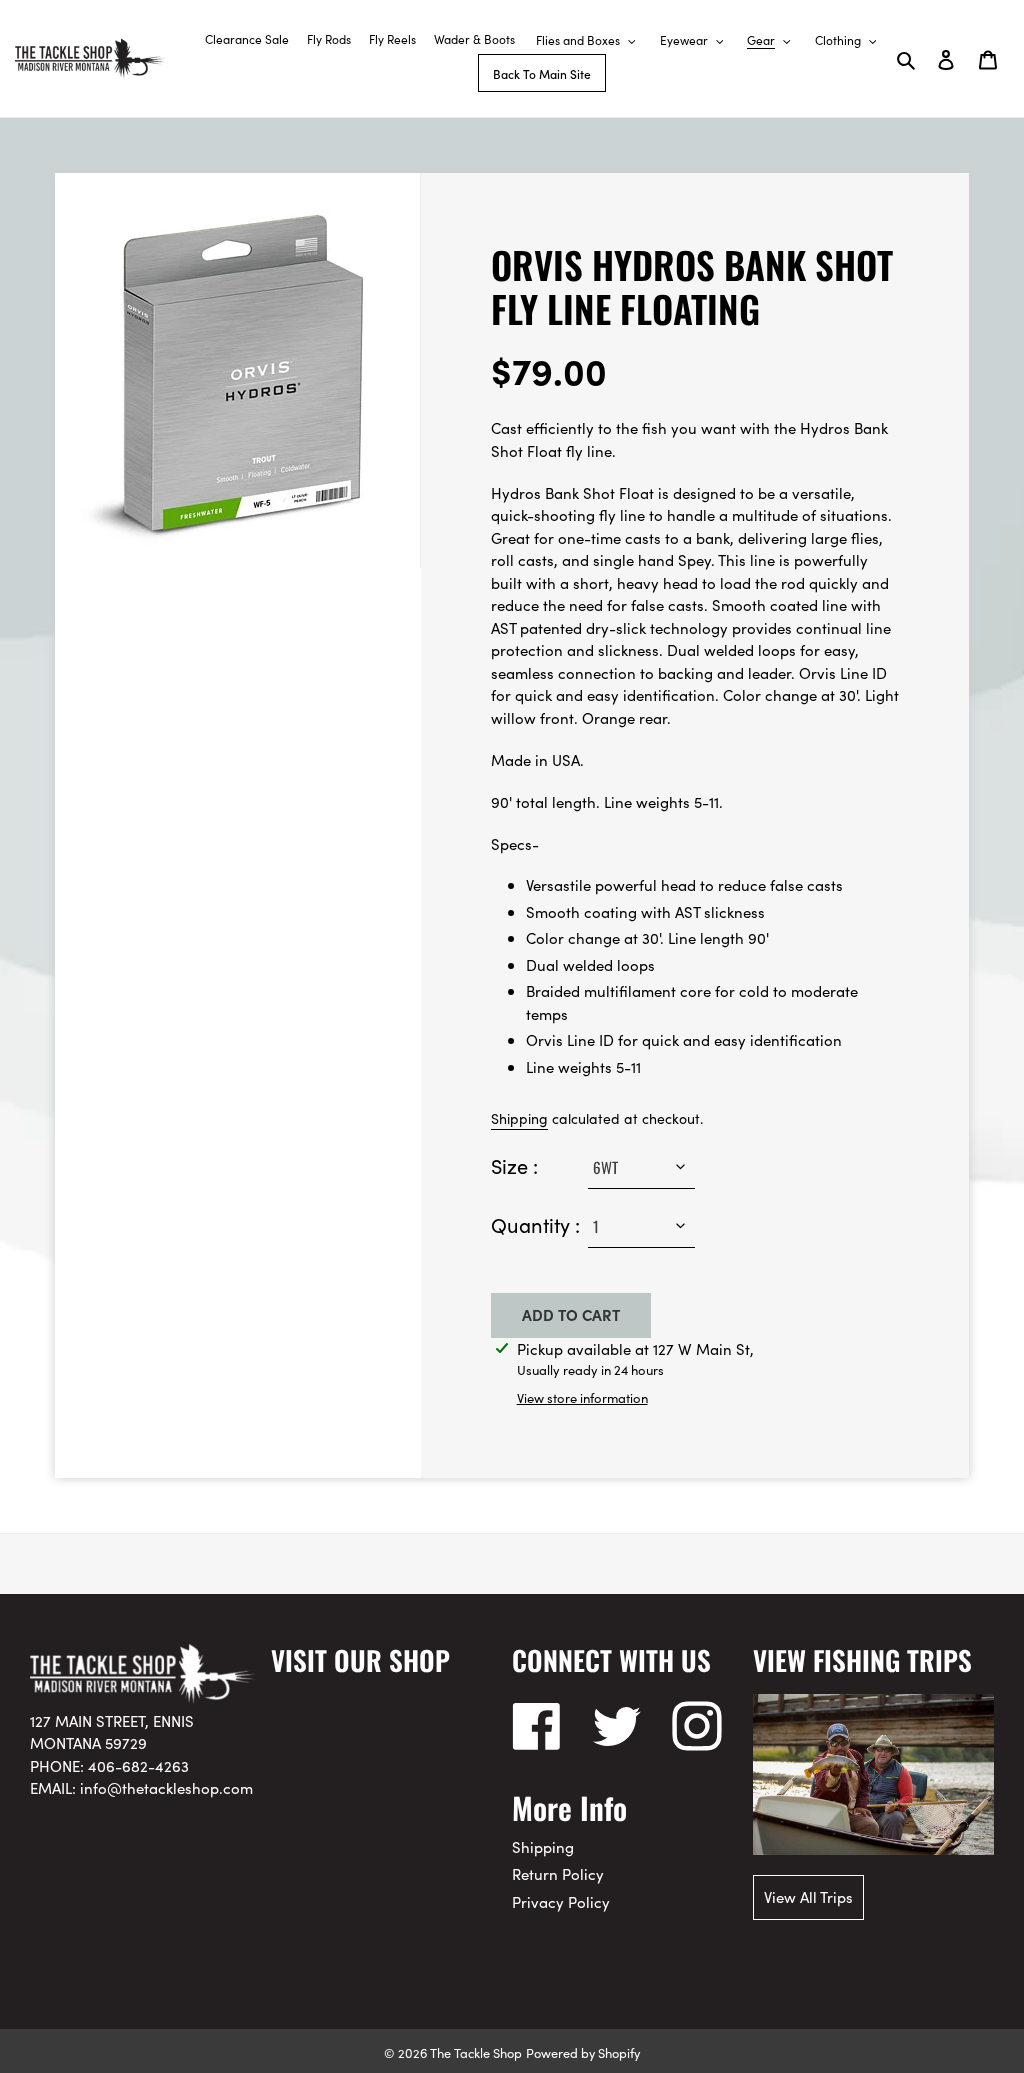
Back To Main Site (542, 73)
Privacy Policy (561, 1901)
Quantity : (535, 1224)
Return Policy (558, 1873)
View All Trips (808, 1896)
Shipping (519, 1118)
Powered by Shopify (583, 2052)
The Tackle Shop (476, 2052)
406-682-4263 (138, 1765)
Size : (514, 1165)
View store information (582, 1397)
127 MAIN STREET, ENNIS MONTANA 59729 (112, 1732)
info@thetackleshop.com (166, 1787)
